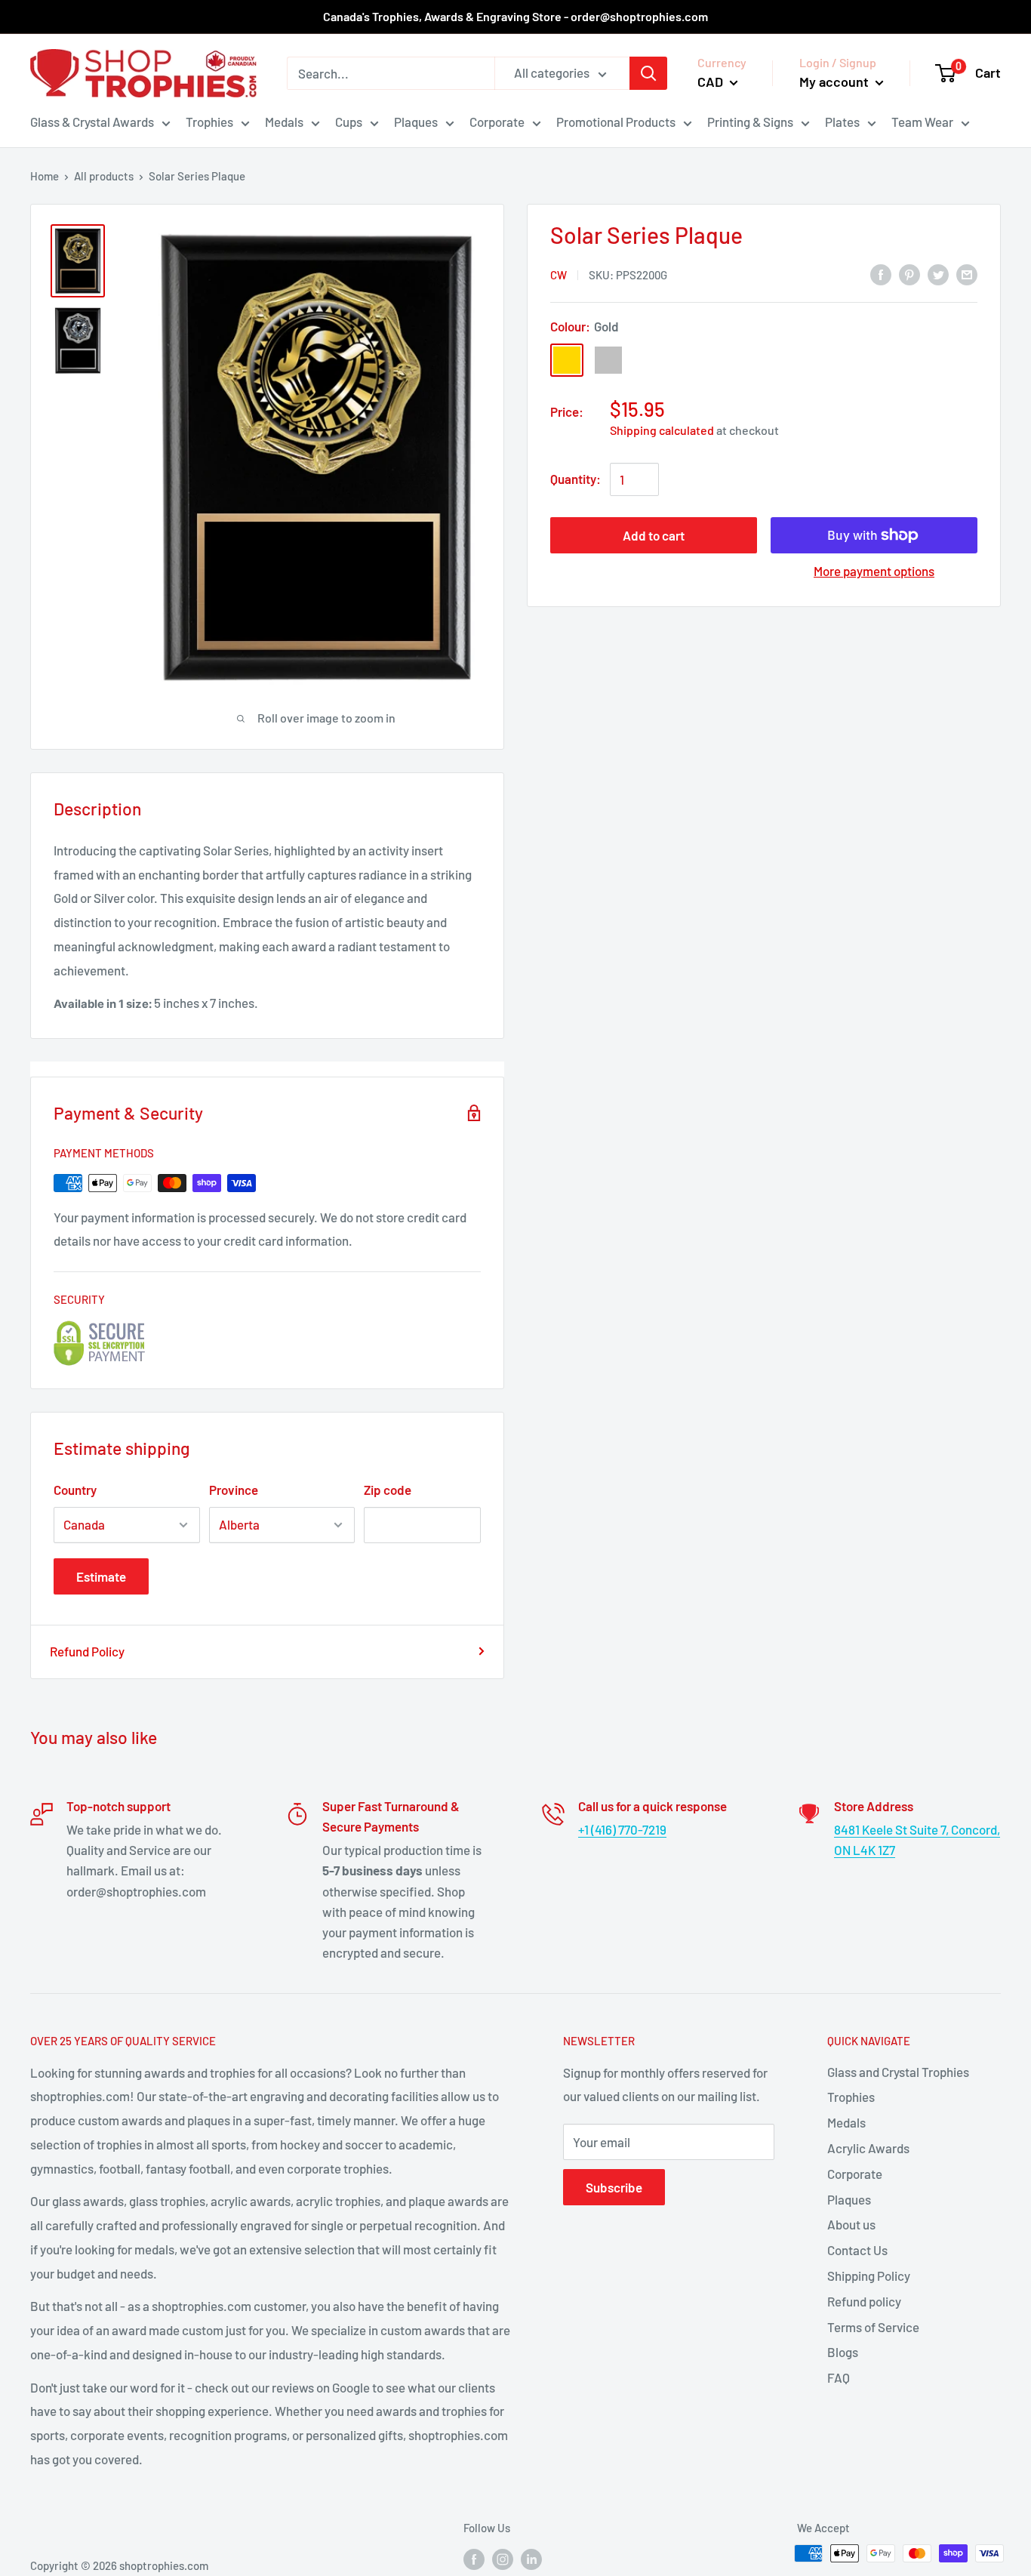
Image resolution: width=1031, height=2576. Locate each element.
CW (559, 275)
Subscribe (614, 2187)
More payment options (874, 571)
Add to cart (654, 535)
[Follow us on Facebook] (474, 2559)
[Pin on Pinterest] (909, 273)
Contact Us (857, 2250)
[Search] (648, 73)
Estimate (101, 1576)
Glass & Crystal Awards (92, 122)
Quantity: (576, 479)
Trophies (209, 122)
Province (234, 1490)
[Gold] (567, 360)
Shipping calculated (662, 430)
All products (104, 176)
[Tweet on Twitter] (938, 273)
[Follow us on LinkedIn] (531, 2559)
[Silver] (608, 360)
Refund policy (864, 2301)
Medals (284, 122)
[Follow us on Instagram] (503, 2559)
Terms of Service (873, 2327)
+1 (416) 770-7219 (622, 1829)
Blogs (843, 2352)
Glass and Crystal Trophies (898, 2072)
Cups (349, 122)
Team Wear (922, 122)
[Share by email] (967, 273)
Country (75, 1490)
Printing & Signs (750, 122)
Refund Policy (87, 1651)
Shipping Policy (869, 2276)
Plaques (416, 122)
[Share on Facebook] (881, 273)
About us (851, 2224)
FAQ (839, 2377)
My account (836, 82)
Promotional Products (616, 122)
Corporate (497, 122)
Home (45, 176)
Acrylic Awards (868, 2148)
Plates (842, 122)
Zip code (388, 1490)
